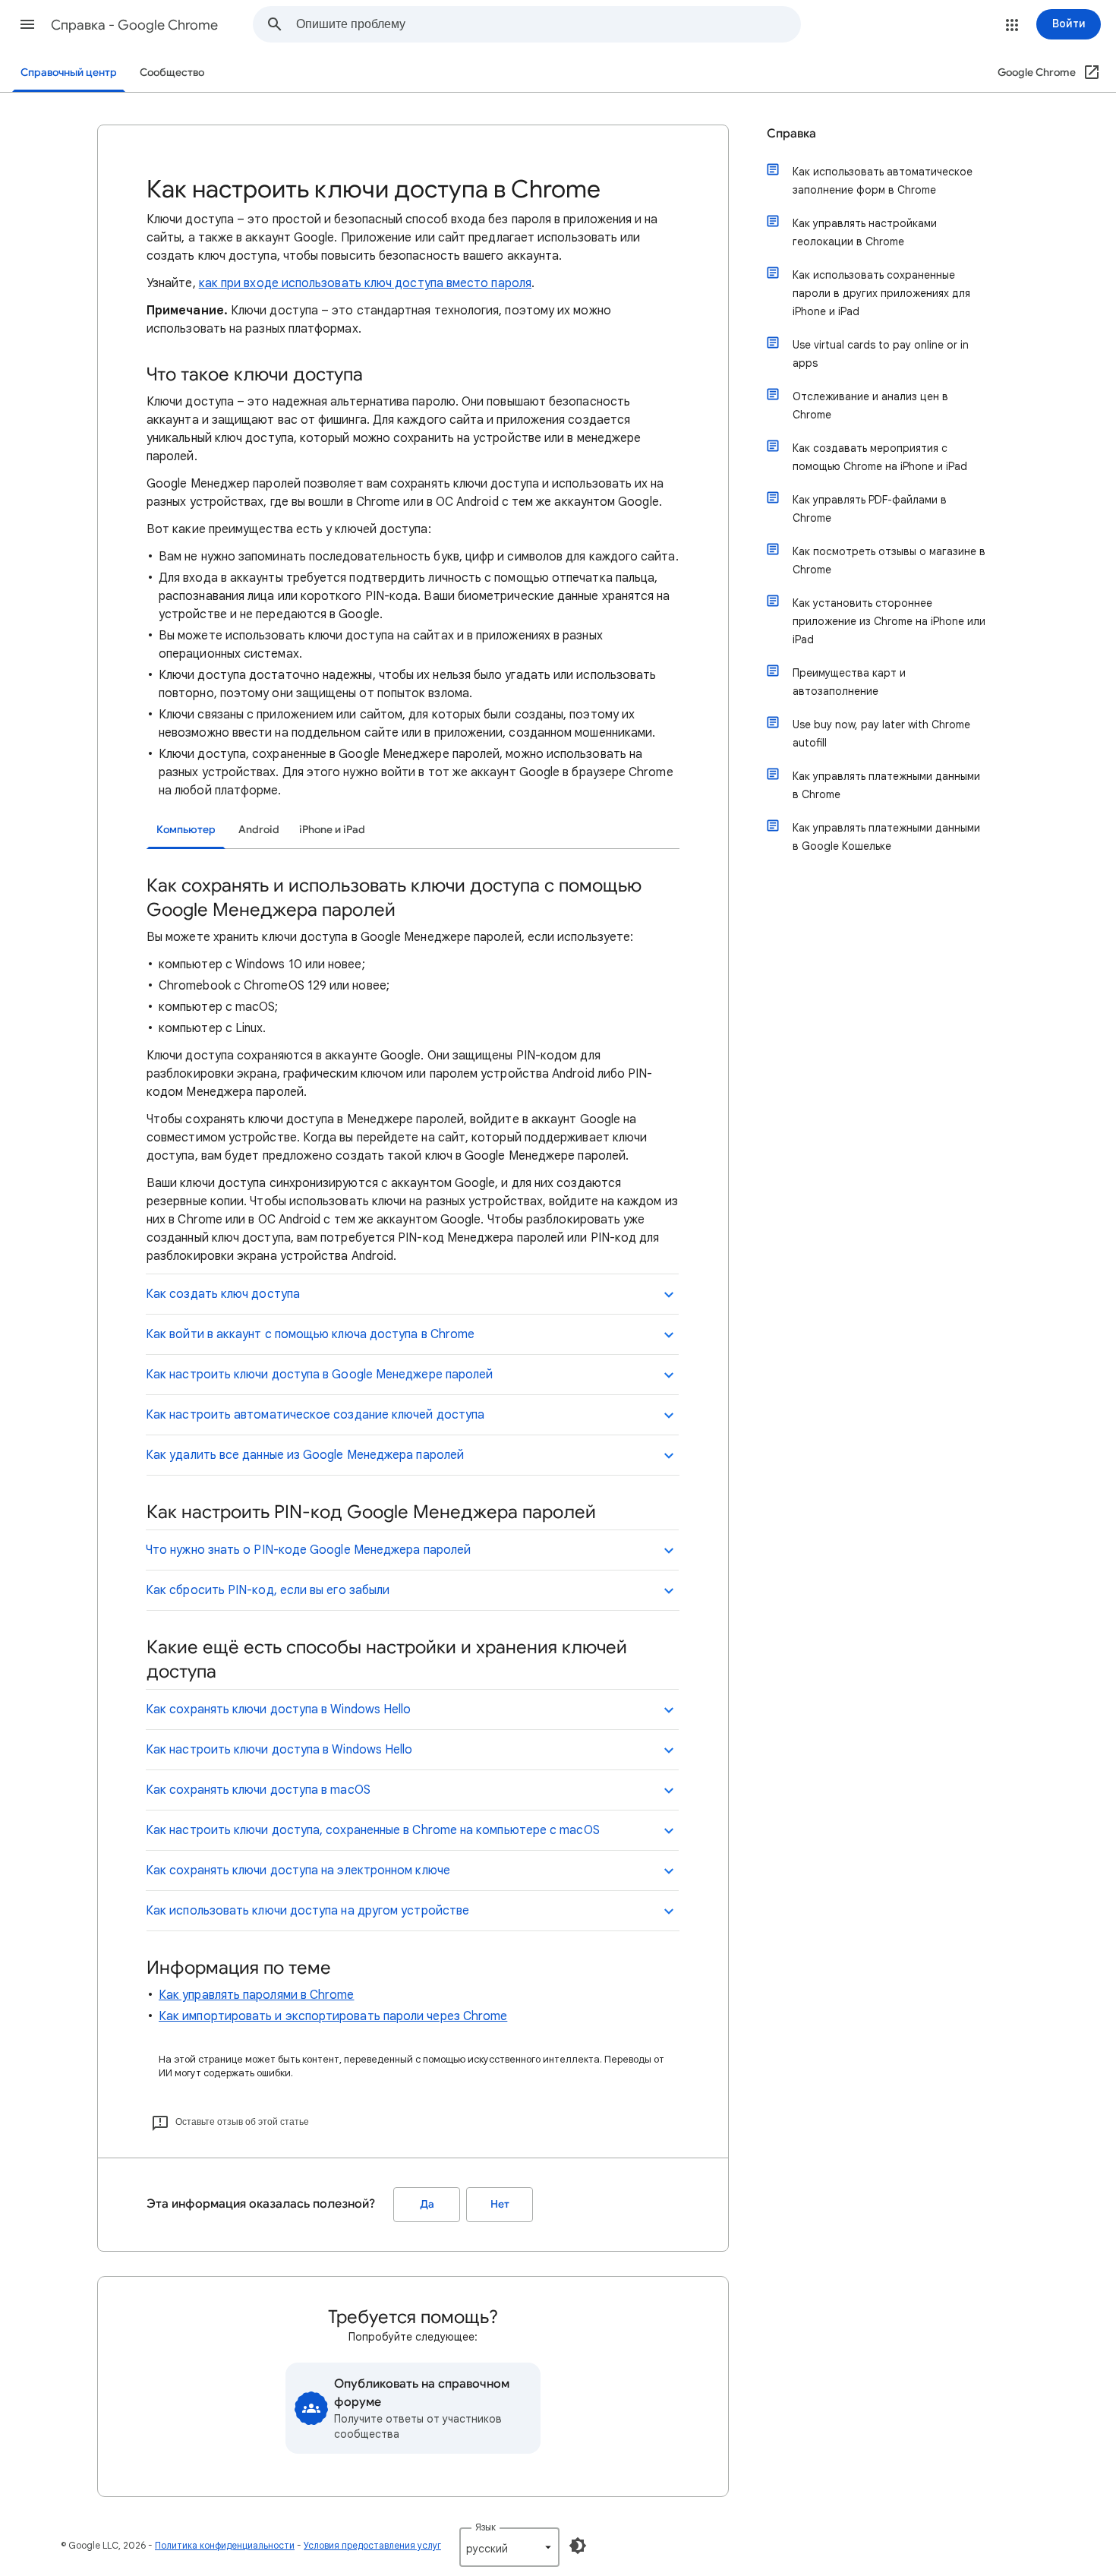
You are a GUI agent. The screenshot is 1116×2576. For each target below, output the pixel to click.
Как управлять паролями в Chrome (256, 1995)
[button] (27, 24)
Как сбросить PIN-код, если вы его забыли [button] (268, 1590)
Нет (500, 2204)
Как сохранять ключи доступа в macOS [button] (258, 1790)
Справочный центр (69, 73)
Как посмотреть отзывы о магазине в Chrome (889, 560)
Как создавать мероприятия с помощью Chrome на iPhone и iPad (880, 457)
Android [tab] (259, 830)
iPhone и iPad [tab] (332, 830)
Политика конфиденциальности (225, 2545)
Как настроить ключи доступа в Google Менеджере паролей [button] (319, 1375)
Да (427, 2204)
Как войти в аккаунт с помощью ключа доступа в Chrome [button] (310, 1334)
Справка (791, 134)
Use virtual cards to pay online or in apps (881, 354)
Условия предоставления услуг (372, 2545)
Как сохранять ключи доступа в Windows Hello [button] (278, 1709)
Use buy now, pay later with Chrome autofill (881, 734)
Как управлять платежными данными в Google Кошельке (886, 837)
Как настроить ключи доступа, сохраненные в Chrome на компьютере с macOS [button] (373, 1830)
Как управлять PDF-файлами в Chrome (870, 509)
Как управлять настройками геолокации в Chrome (865, 232)
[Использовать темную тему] (578, 2546)
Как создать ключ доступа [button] (223, 1294)
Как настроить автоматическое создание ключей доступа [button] (315, 1415)
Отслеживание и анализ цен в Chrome (870, 406)
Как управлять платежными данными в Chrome (886, 785)
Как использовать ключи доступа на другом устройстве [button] (307, 1911)
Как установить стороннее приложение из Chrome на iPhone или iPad (889, 621)
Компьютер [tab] (186, 830)
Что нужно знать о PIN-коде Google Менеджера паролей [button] (308, 1550)
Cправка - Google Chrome (134, 25)
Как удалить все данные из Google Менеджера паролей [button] (305, 1455)
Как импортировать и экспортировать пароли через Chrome (333, 2016)
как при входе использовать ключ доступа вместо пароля (365, 283)
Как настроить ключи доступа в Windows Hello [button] (279, 1750)
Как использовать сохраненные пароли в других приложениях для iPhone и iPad (881, 293)
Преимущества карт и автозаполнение (849, 682)
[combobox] (548, 24)
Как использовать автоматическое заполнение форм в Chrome (883, 181)
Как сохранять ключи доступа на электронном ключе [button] (298, 1870)
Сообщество (172, 73)
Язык (485, 2527)
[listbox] (509, 2547)
